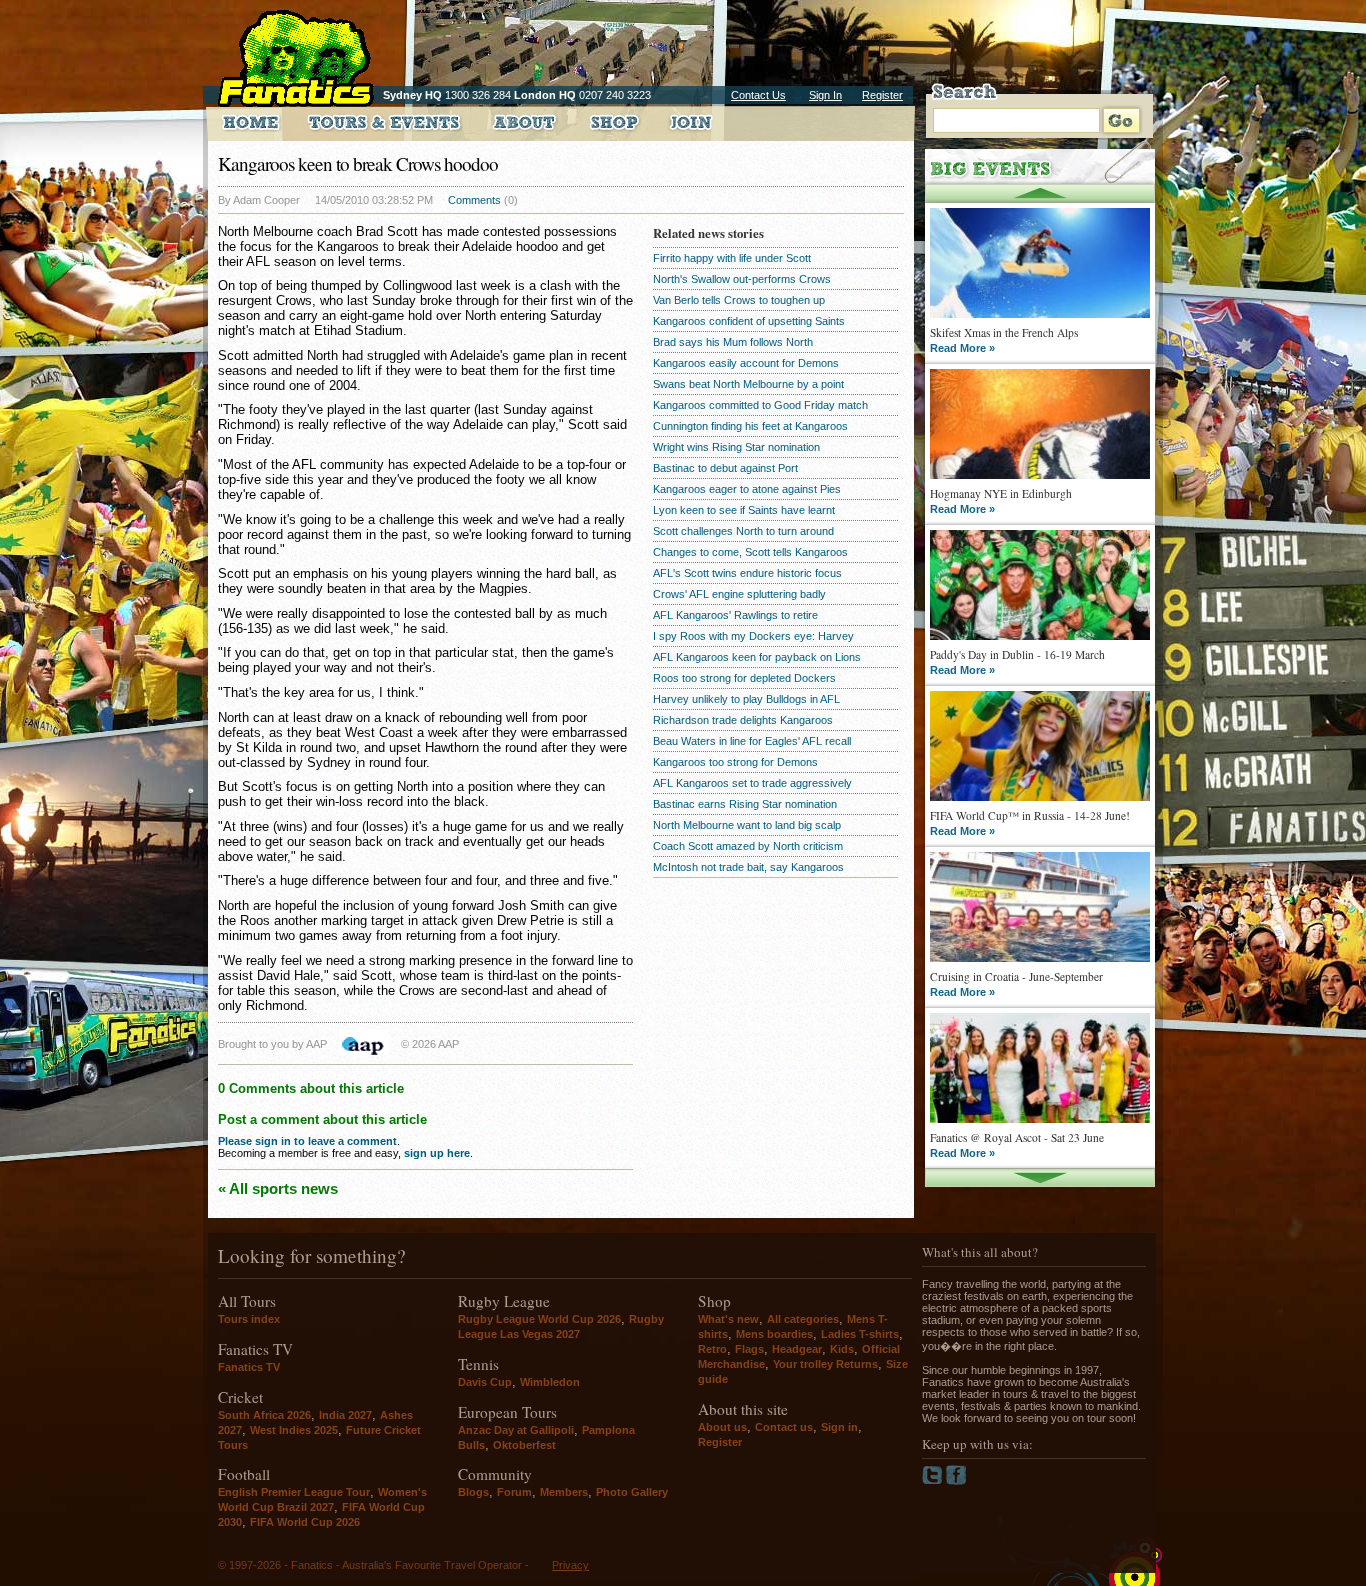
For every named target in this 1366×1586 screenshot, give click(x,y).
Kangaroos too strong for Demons (735, 762)
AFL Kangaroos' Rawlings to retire (735, 615)
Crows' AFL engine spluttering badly (739, 594)
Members (564, 1492)
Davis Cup (485, 1382)
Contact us (784, 1427)
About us (722, 1427)
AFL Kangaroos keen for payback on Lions (757, 657)
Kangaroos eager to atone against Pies (747, 489)
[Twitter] (934, 1481)
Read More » (962, 348)
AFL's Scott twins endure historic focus (747, 573)
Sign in (839, 1427)
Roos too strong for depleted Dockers (744, 678)
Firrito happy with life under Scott (732, 258)
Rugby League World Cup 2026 (539, 1319)
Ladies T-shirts (860, 1334)
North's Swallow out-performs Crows (742, 279)
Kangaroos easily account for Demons (746, 363)
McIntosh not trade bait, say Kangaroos (748, 867)
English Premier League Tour (294, 1492)
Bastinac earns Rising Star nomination (745, 804)
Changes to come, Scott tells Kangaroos (750, 552)
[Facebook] (956, 1481)
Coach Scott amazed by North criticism (748, 846)
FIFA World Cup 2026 (305, 1522)
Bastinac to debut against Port (725, 468)
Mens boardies (774, 1334)
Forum (514, 1492)
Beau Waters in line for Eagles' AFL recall (752, 741)
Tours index (249, 1319)
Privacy (570, 1565)
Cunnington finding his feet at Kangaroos (750, 426)
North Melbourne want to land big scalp (747, 825)
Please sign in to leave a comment (307, 1141)
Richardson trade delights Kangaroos (743, 720)
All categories (803, 1319)
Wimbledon (550, 1382)
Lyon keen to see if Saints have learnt (744, 510)
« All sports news (278, 1188)
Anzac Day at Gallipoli (516, 1430)
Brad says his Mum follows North (733, 342)
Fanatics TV (249, 1367)
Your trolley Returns (825, 1364)
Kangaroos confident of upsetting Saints (749, 321)
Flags (749, 1349)
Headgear (797, 1349)
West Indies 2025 (294, 1430)
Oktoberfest (524, 1445)
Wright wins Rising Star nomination (736, 447)
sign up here (437, 1153)
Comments (474, 200)
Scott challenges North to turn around (743, 531)
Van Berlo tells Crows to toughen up (739, 300)
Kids (842, 1349)
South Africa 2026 (264, 1415)
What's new (728, 1319)
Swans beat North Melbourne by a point (748, 384)
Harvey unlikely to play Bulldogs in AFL (746, 699)
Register (882, 95)
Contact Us (758, 95)
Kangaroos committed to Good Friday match (760, 405)
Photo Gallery (632, 1492)
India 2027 (345, 1415)
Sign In (825, 95)
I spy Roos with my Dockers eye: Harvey (753, 636)
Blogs (473, 1492)
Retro (712, 1349)
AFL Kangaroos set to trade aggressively (752, 783)
